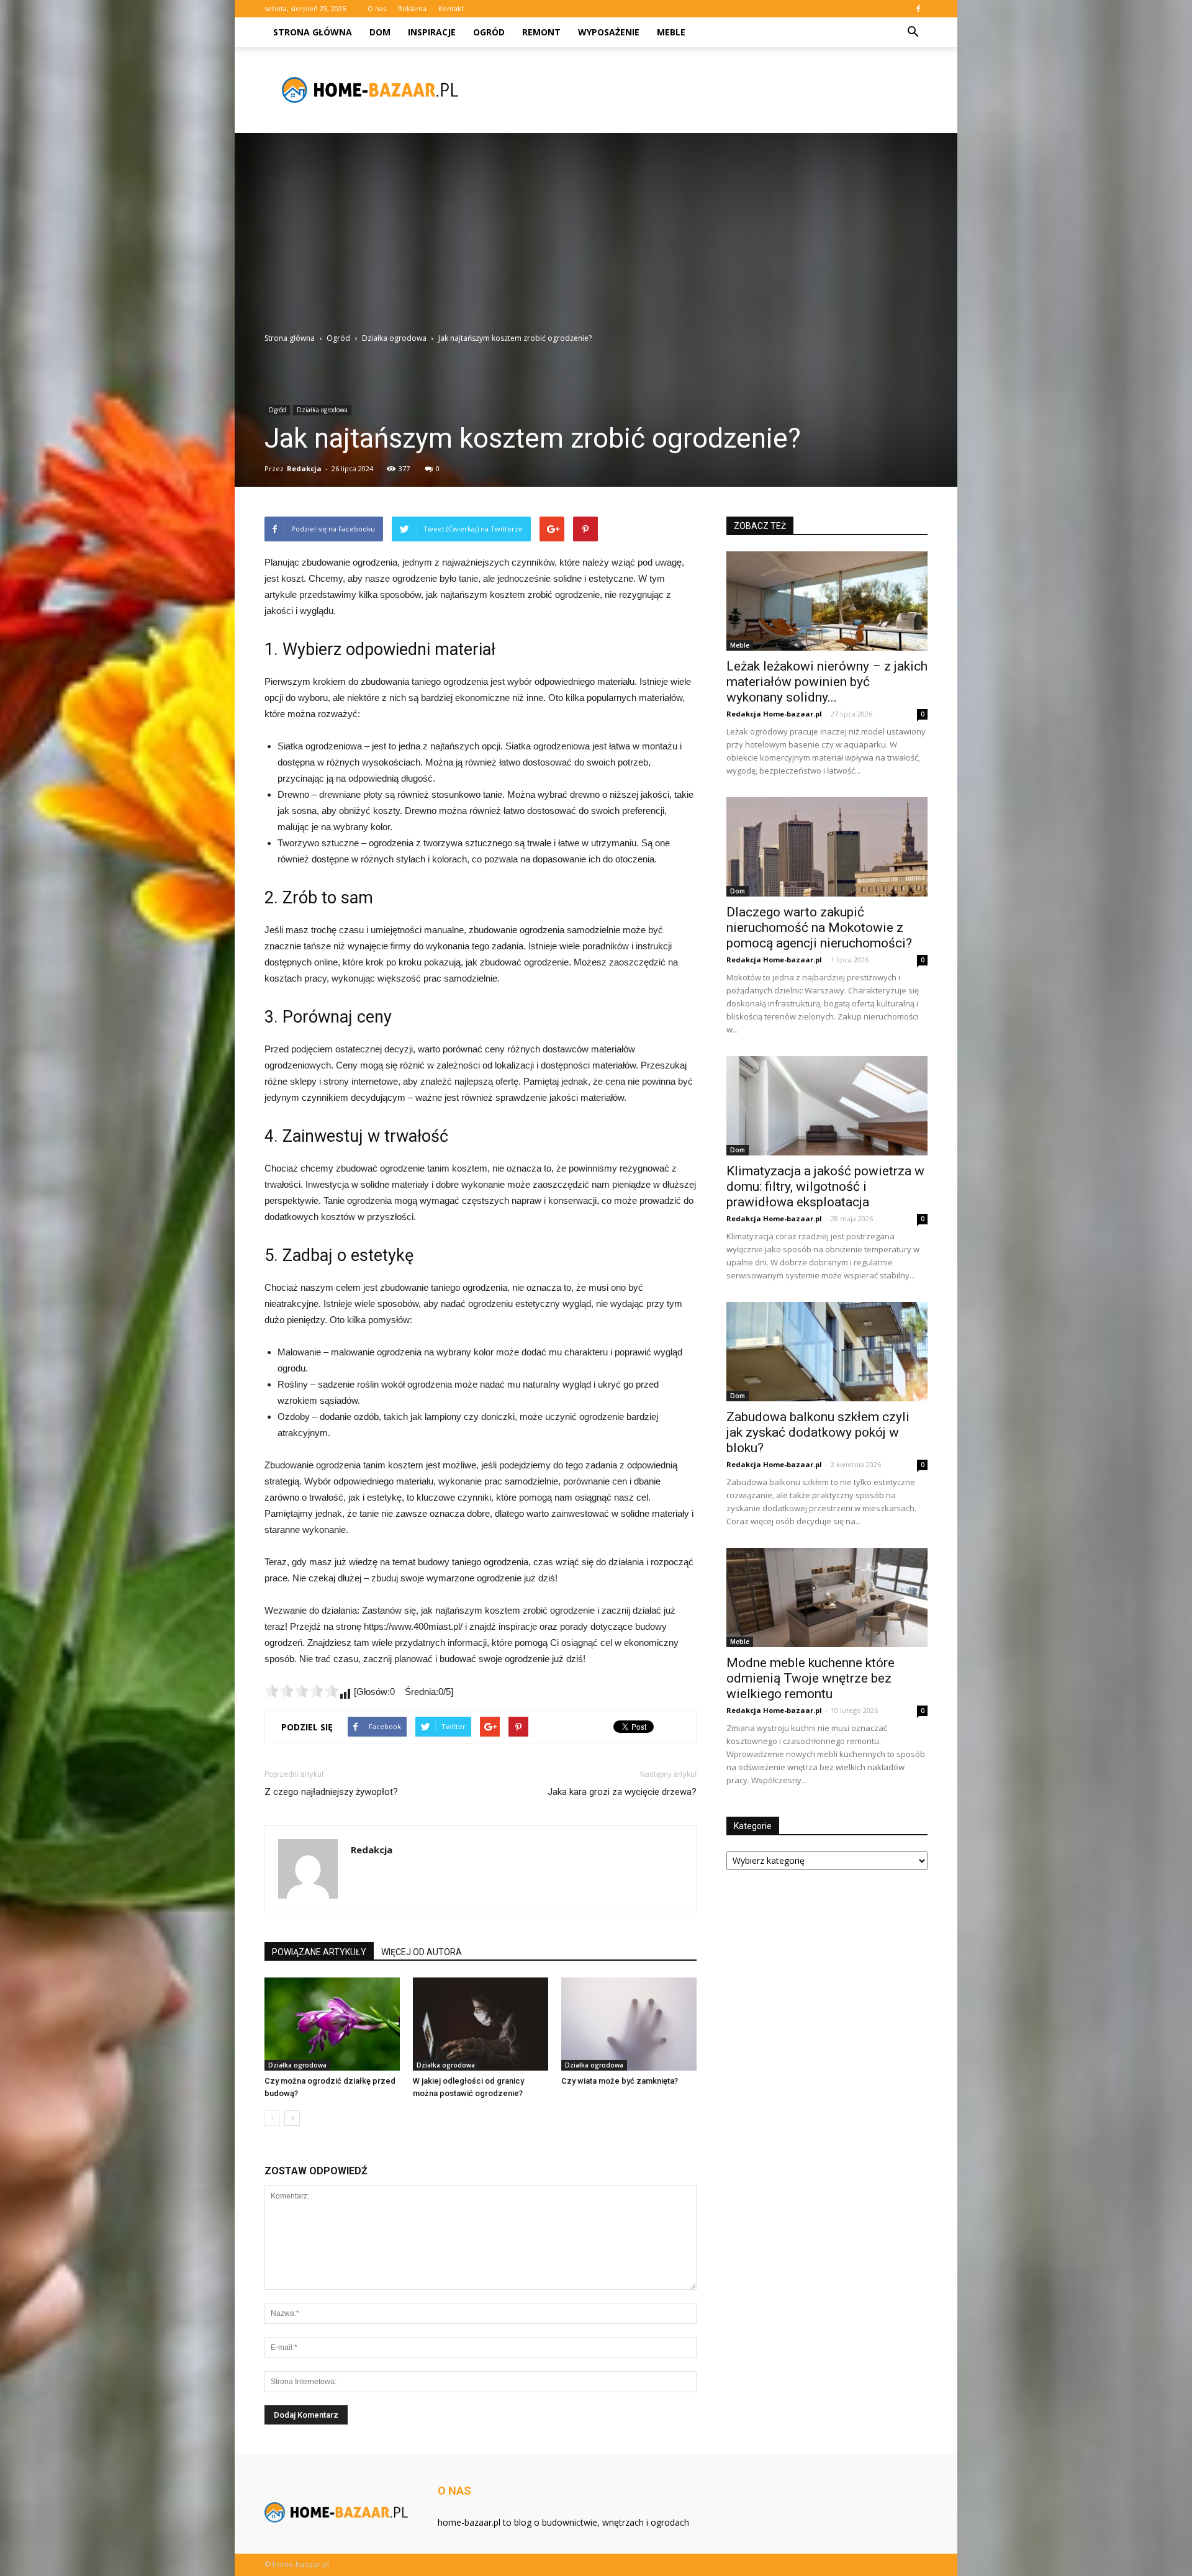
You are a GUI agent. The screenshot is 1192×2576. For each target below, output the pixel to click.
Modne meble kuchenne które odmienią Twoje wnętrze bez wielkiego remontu (810, 1678)
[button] (913, 32)
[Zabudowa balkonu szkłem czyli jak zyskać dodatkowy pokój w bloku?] (827, 1352)
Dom (380, 32)
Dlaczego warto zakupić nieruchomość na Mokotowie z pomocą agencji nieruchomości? (819, 928)
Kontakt (451, 8)
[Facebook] (918, 9)
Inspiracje (432, 32)
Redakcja (304, 468)
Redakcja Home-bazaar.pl (774, 714)
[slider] (302, 1691)
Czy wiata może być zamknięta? (620, 2081)
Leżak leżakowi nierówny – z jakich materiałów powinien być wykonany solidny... (827, 682)
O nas (377, 8)
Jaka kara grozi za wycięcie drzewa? (622, 1792)
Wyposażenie (609, 32)
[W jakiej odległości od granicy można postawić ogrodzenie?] (481, 2024)
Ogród (489, 32)
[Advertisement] (596, 239)
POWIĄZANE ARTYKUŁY (319, 1952)
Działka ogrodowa (322, 410)
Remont (541, 32)
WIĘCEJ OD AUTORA (422, 1952)
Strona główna (313, 32)
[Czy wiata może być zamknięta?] (629, 2024)
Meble (671, 32)
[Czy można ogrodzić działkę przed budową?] (332, 2024)
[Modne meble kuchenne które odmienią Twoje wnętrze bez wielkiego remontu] (827, 1598)
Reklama (412, 8)
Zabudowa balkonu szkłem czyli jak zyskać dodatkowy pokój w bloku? (818, 1432)
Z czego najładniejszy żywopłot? (331, 1792)
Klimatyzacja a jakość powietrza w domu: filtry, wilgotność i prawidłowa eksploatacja (825, 1186)
